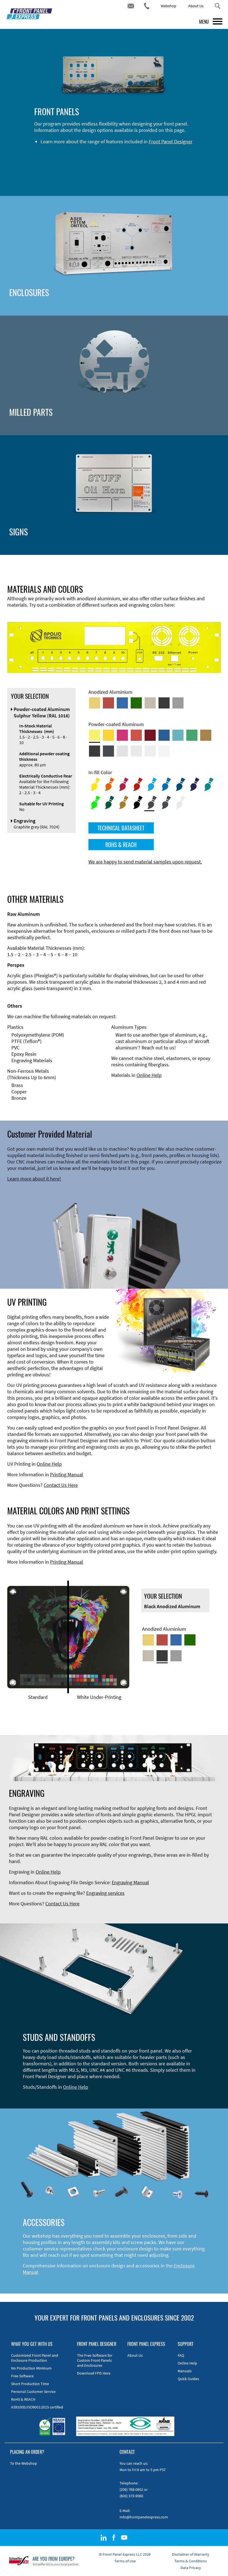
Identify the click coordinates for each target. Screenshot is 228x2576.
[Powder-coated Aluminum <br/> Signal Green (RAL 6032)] (192, 735)
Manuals (185, 2371)
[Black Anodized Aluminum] (164, 703)
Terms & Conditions (191, 2561)
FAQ (181, 2355)
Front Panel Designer (171, 142)
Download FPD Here (94, 2373)
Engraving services (105, 1893)
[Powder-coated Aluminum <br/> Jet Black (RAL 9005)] (95, 751)
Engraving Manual (130, 1882)
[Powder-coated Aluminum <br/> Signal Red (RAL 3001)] (136, 735)
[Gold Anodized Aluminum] (95, 703)
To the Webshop (23, 2463)
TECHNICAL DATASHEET (121, 828)
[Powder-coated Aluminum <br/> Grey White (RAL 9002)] (150, 751)
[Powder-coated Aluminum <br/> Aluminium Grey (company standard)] (122, 751)
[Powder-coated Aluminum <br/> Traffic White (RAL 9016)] (164, 751)
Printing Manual (67, 1474)
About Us (196, 6)
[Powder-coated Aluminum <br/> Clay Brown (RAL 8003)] (206, 735)
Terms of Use (125, 2561)
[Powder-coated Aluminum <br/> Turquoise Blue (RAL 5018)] (178, 735)
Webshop (168, 6)
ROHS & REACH (121, 845)
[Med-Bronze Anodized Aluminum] (150, 703)
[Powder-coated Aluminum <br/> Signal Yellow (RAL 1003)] (108, 735)
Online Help (149, 1075)
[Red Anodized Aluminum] (108, 703)
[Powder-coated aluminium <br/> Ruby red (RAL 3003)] (150, 735)
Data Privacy (191, 2568)
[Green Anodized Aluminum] (136, 703)
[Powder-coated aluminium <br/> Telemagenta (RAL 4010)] (122, 735)
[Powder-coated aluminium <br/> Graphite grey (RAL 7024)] (108, 751)
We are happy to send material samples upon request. (145, 862)
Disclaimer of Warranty (191, 2554)
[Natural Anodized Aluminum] (178, 703)
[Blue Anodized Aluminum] (122, 703)
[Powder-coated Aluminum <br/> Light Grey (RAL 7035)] (136, 751)
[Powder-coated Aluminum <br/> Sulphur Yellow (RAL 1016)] (95, 735)
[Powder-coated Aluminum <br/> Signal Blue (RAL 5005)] (164, 735)
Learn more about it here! (34, 1179)
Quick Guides (188, 2379)
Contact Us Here (61, 1485)
